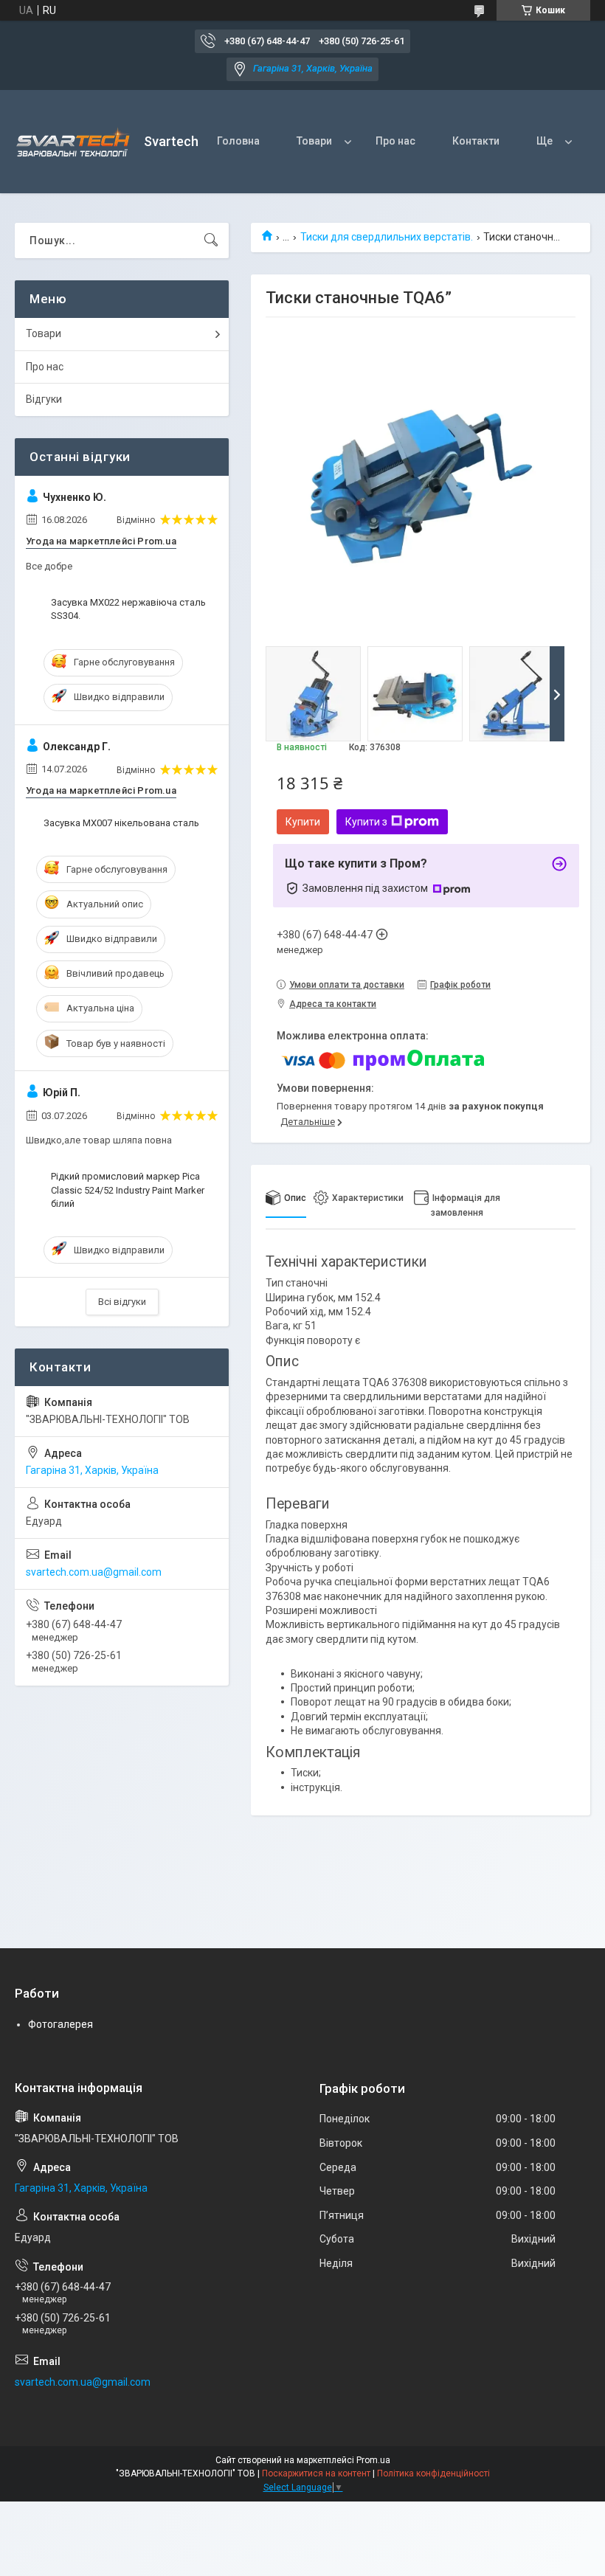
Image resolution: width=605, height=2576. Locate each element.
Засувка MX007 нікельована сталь (121, 823)
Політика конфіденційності (433, 2473)
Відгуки (44, 399)
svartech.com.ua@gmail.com (94, 1572)
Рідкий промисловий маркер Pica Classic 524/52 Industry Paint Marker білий (128, 1190)
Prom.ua (373, 2460)
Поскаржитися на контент (316, 2473)
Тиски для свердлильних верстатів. (387, 237)
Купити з (366, 822)
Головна (238, 141)
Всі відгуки (122, 1302)
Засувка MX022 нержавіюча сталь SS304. (128, 609)
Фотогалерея (60, 2024)
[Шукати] (211, 240)
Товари (314, 141)
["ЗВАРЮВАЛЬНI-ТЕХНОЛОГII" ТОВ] (74, 142)
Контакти (476, 141)
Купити (303, 822)
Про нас (395, 141)
